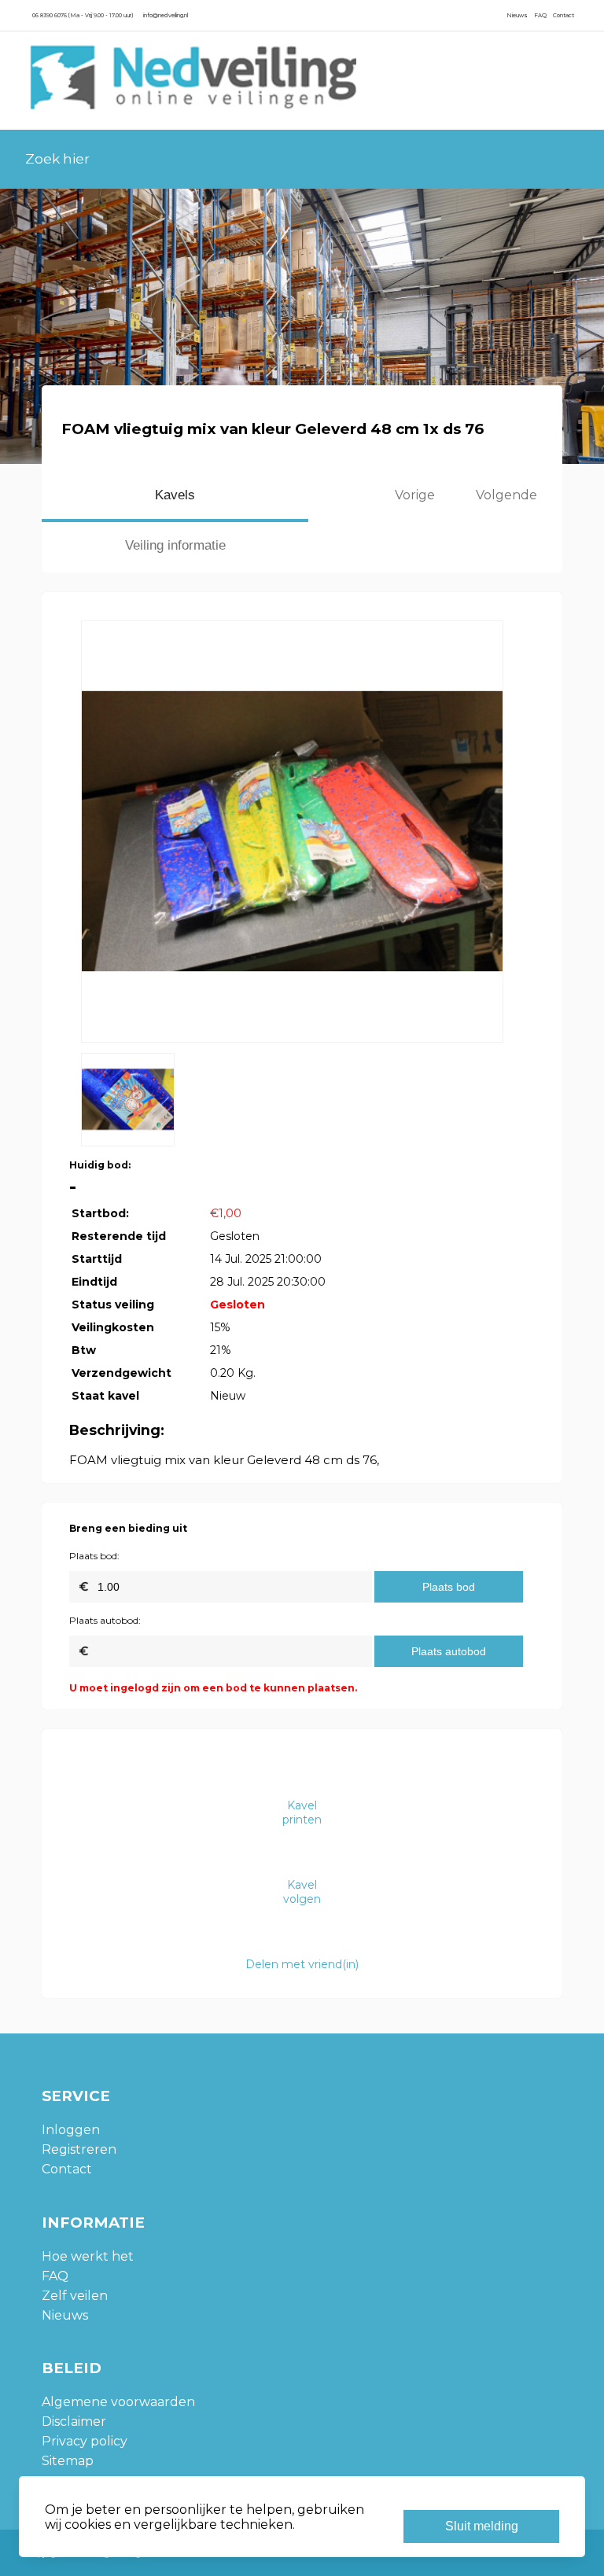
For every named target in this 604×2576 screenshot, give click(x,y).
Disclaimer (74, 2421)
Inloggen (71, 2130)
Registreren (79, 2149)
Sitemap (68, 2461)
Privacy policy (85, 2441)
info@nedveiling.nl (166, 15)
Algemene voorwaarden (118, 2402)
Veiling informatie (175, 545)
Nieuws (517, 15)
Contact (563, 15)
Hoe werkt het (88, 2256)
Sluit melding (482, 2526)
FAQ (540, 15)
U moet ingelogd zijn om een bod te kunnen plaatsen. (213, 1688)
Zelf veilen (75, 2296)
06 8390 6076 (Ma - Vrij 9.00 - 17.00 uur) (83, 15)
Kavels (175, 495)
